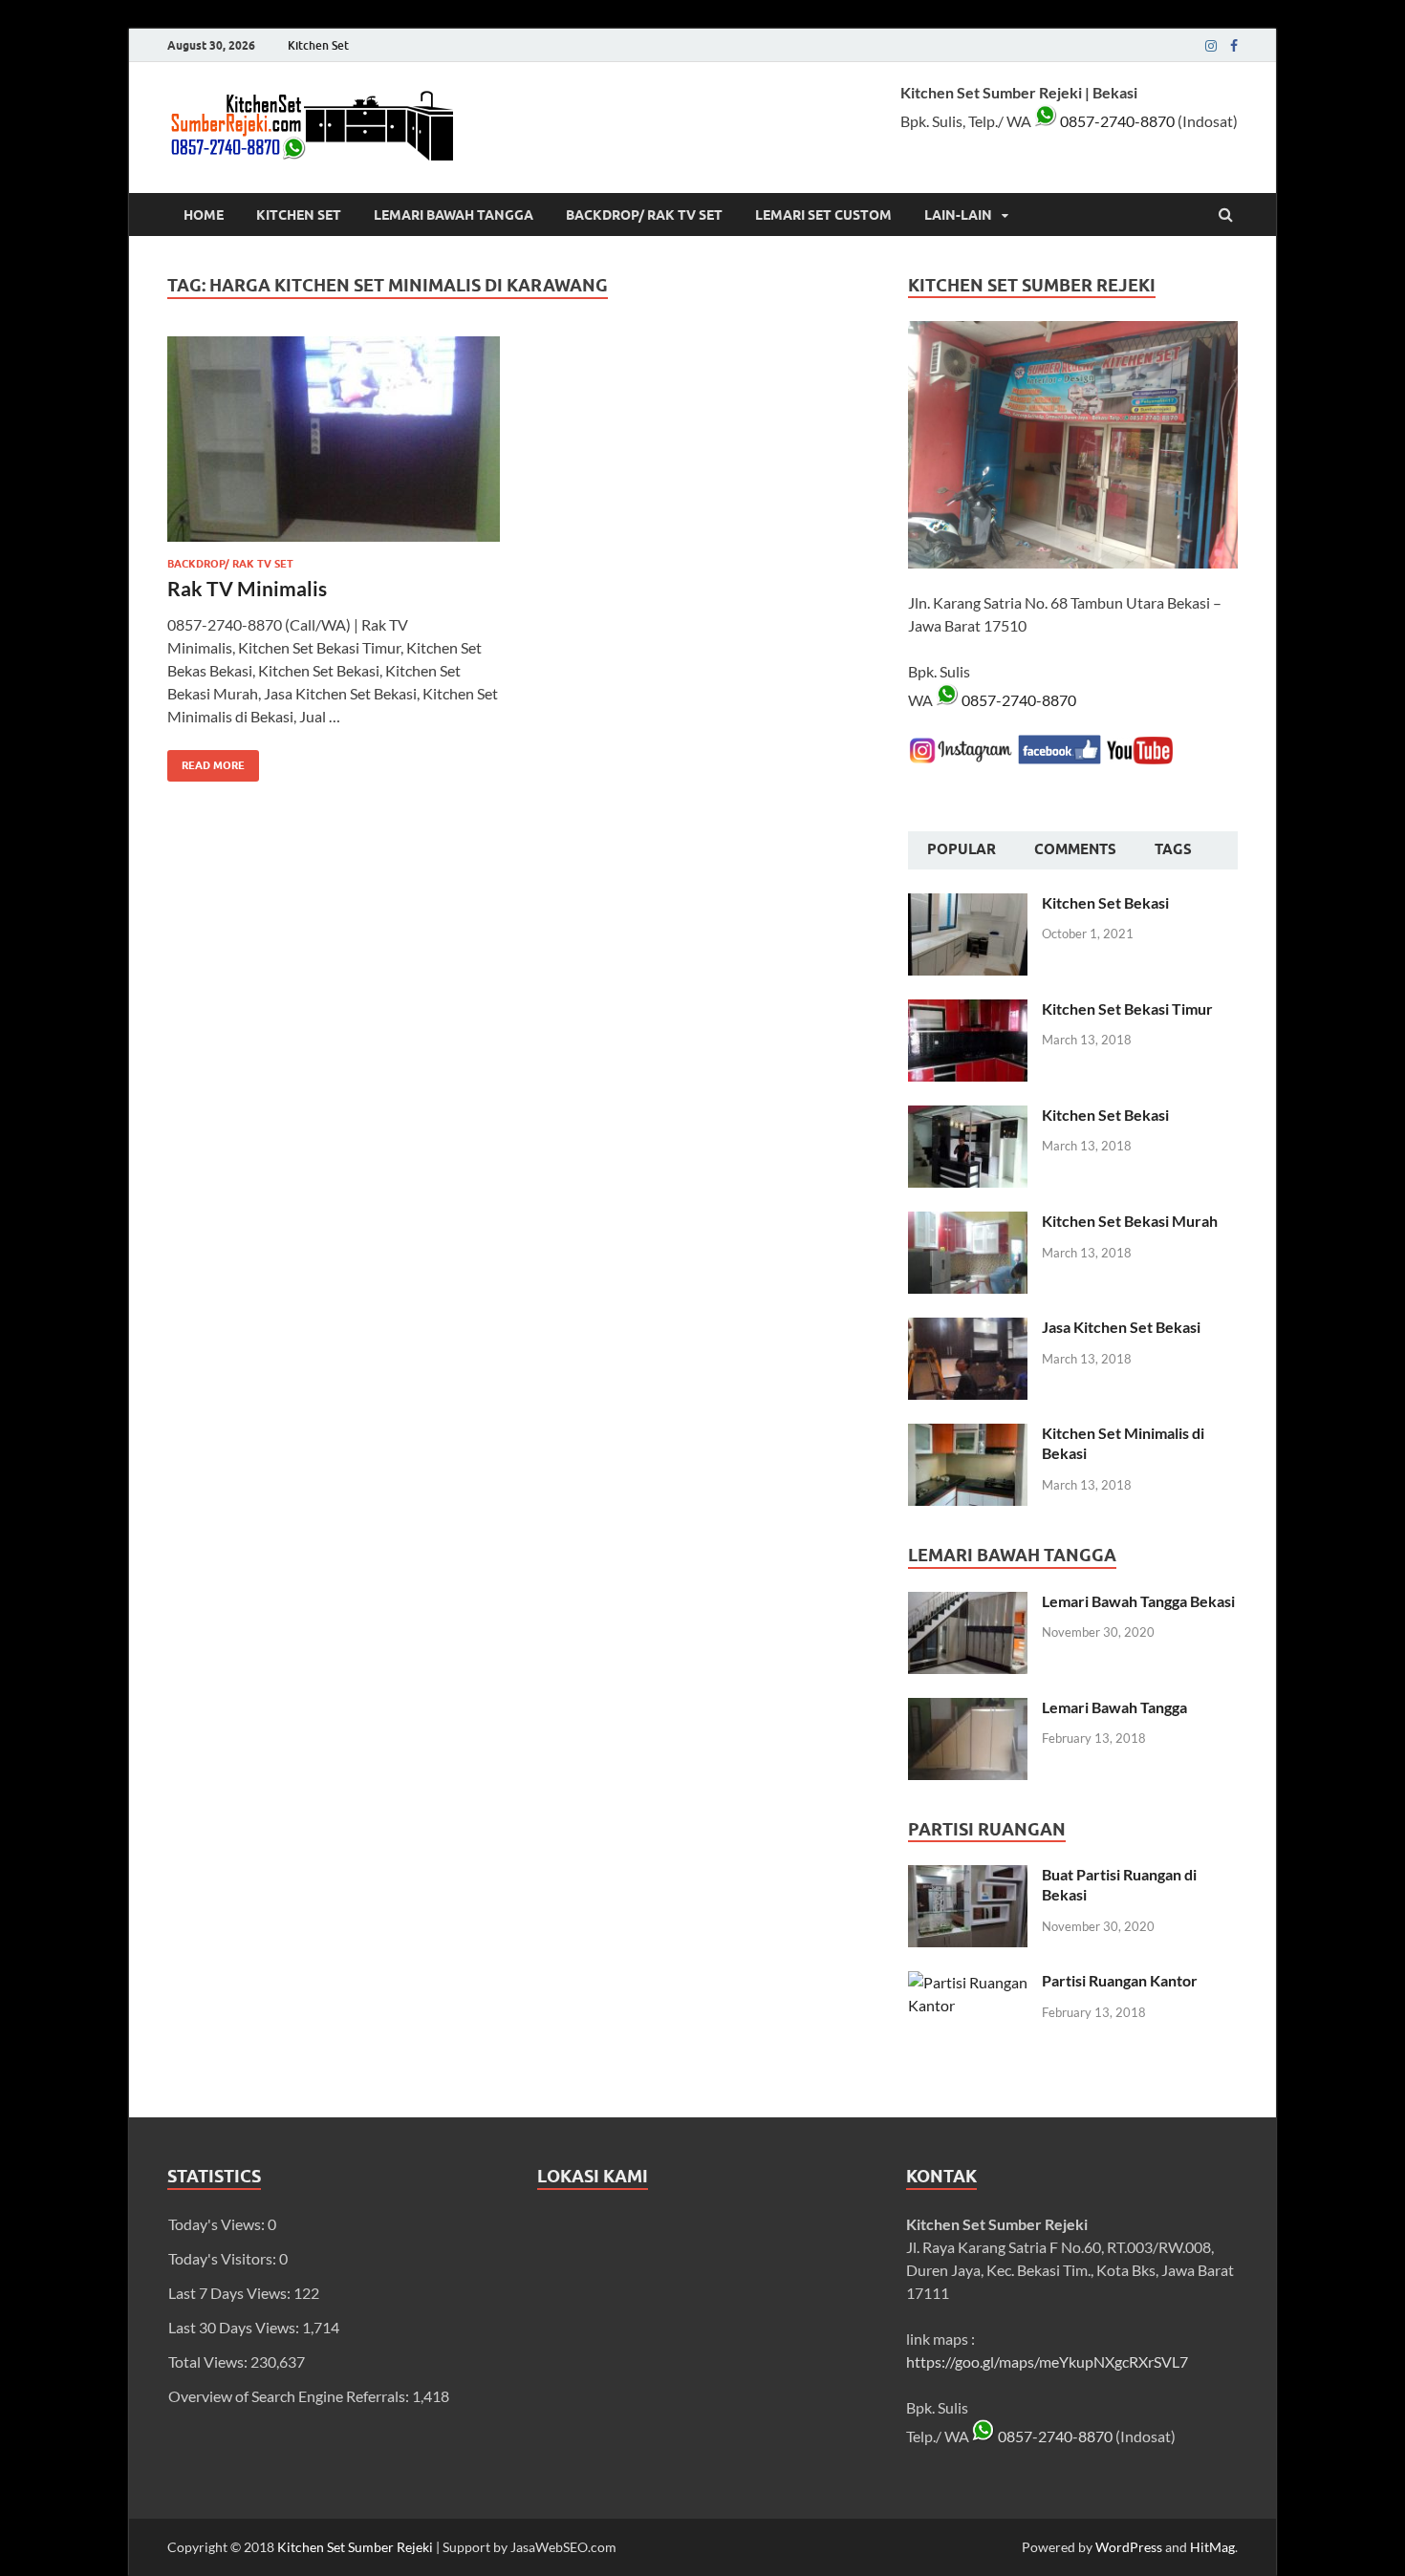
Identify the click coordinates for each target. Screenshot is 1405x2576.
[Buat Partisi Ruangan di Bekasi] (968, 1876)
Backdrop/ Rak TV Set (644, 215)
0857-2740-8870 (1116, 121)
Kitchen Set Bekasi (1105, 902)
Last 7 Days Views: (231, 2293)
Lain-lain (958, 215)
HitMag (1212, 2547)
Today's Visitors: (224, 2258)
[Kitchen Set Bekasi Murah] (968, 1223)
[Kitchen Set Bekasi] (968, 904)
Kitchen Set (318, 45)
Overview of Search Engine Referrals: (290, 2396)
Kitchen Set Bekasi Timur (1127, 1009)
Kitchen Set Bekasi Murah (1130, 1221)
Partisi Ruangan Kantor (1120, 1980)
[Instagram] (1211, 46)
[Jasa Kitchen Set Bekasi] (968, 1329)
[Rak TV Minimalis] (334, 447)
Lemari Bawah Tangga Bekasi (1138, 1601)
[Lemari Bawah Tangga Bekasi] (968, 1603)
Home (204, 215)
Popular (962, 849)
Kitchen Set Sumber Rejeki (355, 2547)
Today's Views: (218, 2224)
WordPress (1129, 2547)
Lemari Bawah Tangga (454, 215)
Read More (206, 761)
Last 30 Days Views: (235, 2327)
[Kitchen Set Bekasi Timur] (968, 1010)
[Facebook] (1234, 46)
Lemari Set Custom (823, 215)
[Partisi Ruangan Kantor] (968, 1982)
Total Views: (209, 2361)
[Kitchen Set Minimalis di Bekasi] (968, 1435)
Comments (1075, 849)
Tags (1173, 849)
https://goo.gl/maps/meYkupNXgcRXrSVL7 (1047, 2361)
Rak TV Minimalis (247, 588)
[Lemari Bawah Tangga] (968, 1709)
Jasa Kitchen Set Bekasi (1121, 1327)
